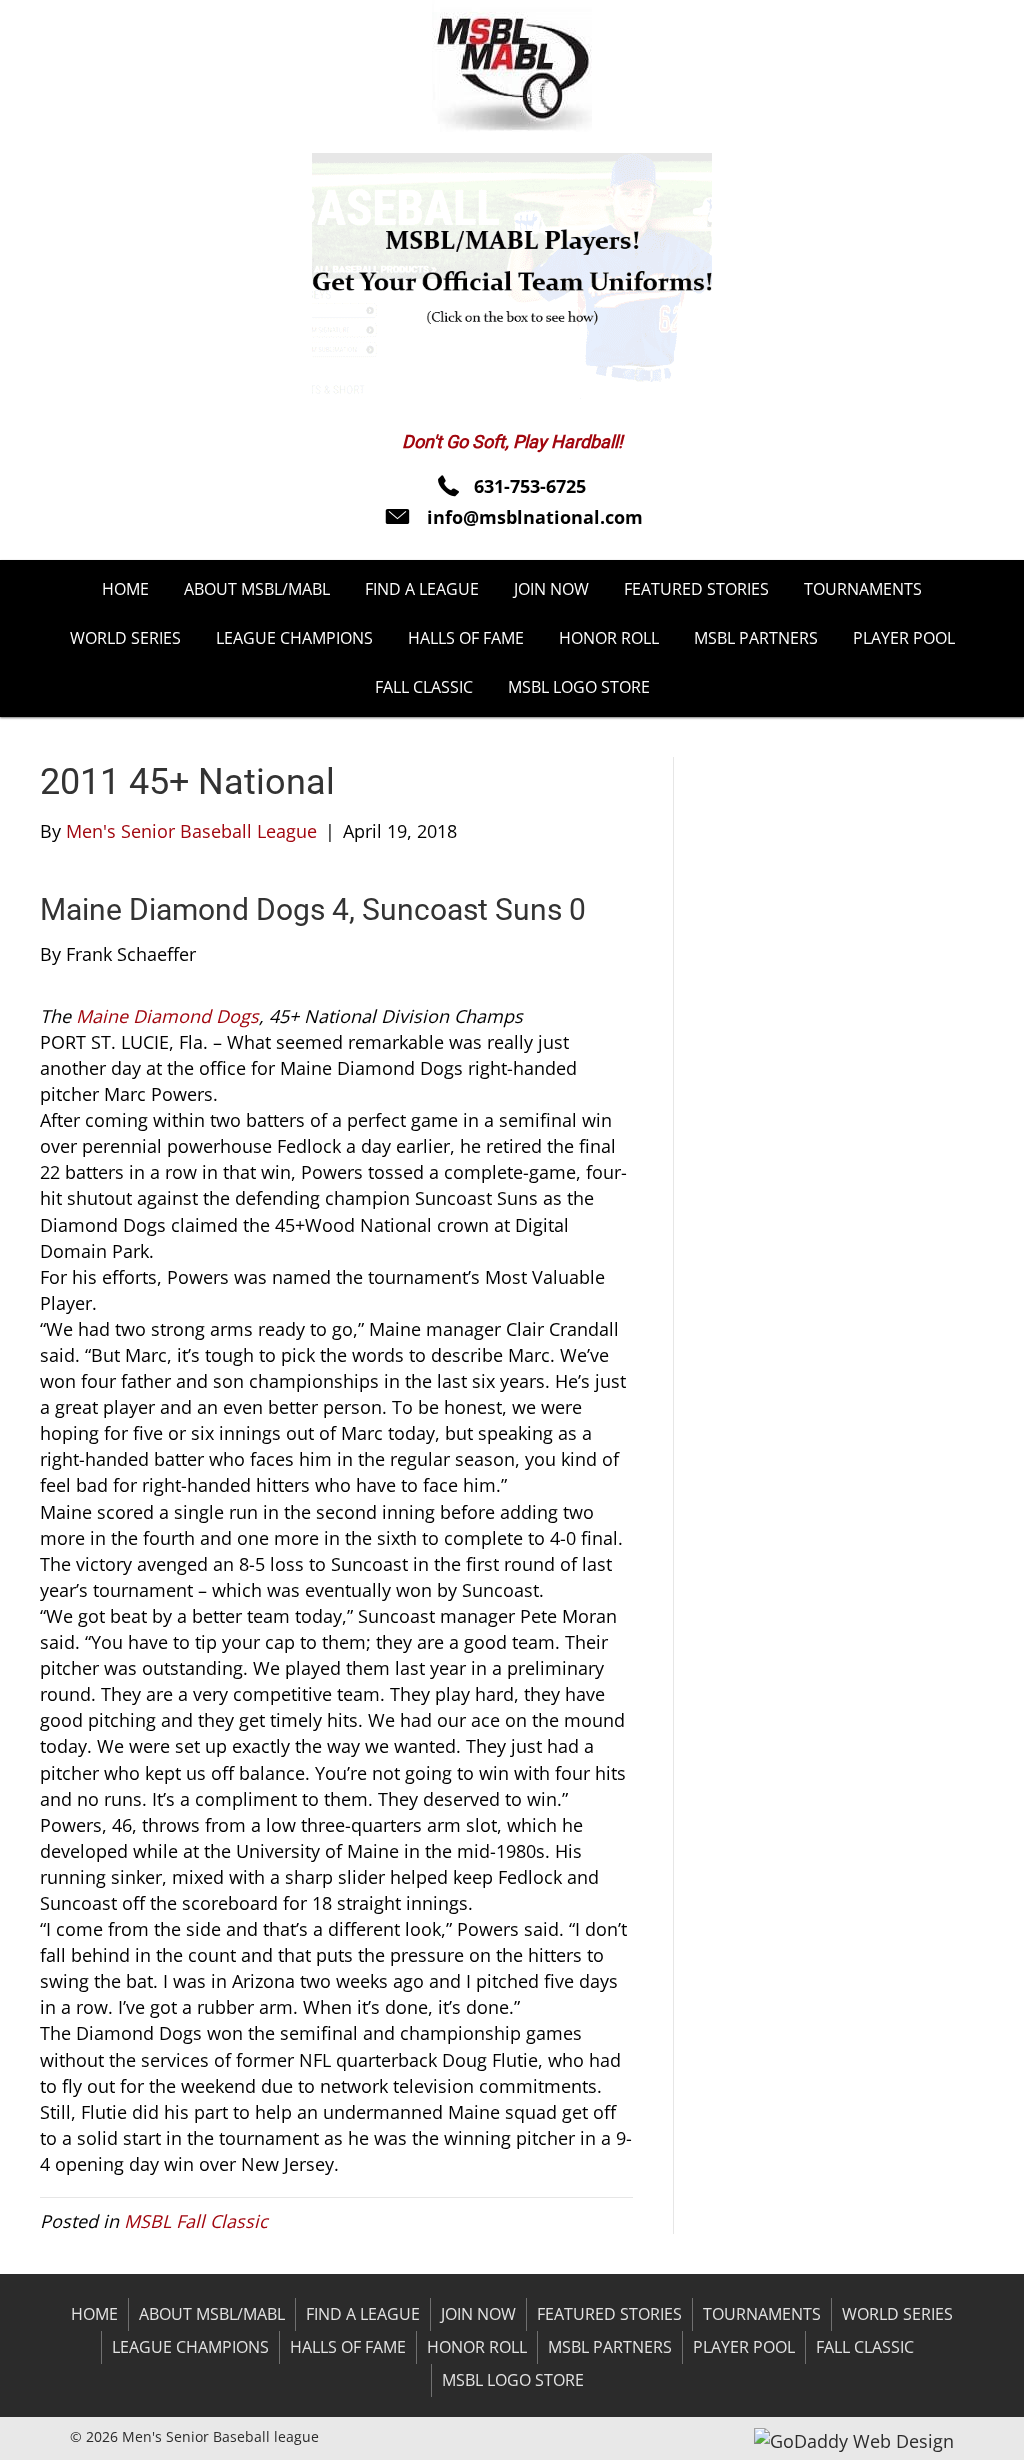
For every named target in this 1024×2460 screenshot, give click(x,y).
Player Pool (744, 2347)
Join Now (478, 2314)
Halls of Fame (348, 2347)
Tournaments (762, 2314)
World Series (897, 2314)
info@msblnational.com (535, 517)
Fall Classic (865, 2347)
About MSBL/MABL (212, 2314)
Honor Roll (477, 2347)
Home (94, 2314)
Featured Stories (609, 2314)
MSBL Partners (610, 2347)
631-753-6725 (530, 486)
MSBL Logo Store (513, 2380)
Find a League (363, 2314)
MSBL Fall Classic (196, 2221)
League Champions (190, 2347)
